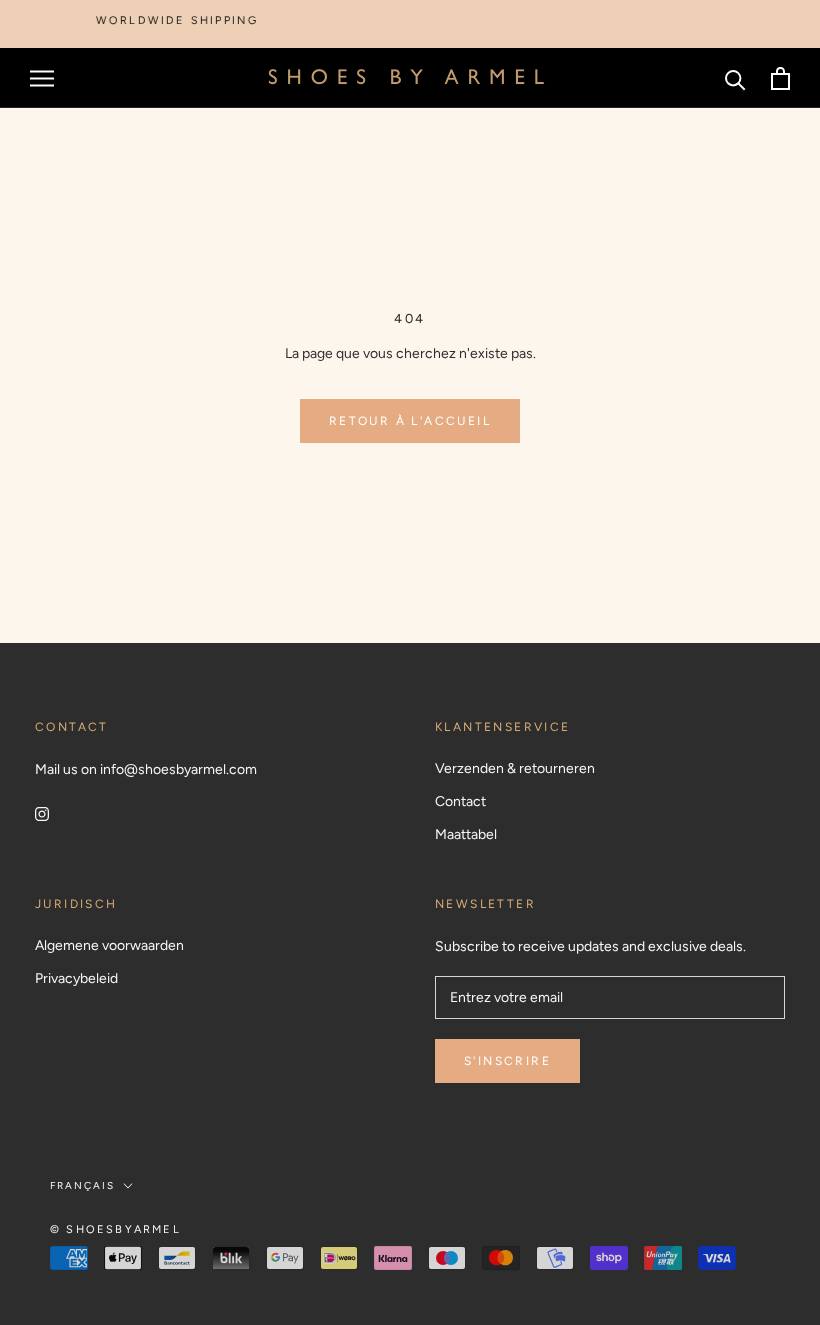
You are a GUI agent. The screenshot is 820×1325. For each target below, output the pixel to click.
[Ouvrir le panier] (780, 78)
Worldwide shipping (167, 20)
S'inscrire (507, 1061)
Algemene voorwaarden (109, 945)
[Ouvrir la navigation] (42, 78)
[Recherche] (735, 78)
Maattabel (466, 834)
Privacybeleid (76, 978)
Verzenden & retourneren (515, 768)
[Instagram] (42, 812)
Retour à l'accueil (410, 421)
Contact (460, 801)
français (82, 1185)
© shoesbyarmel (115, 1229)
